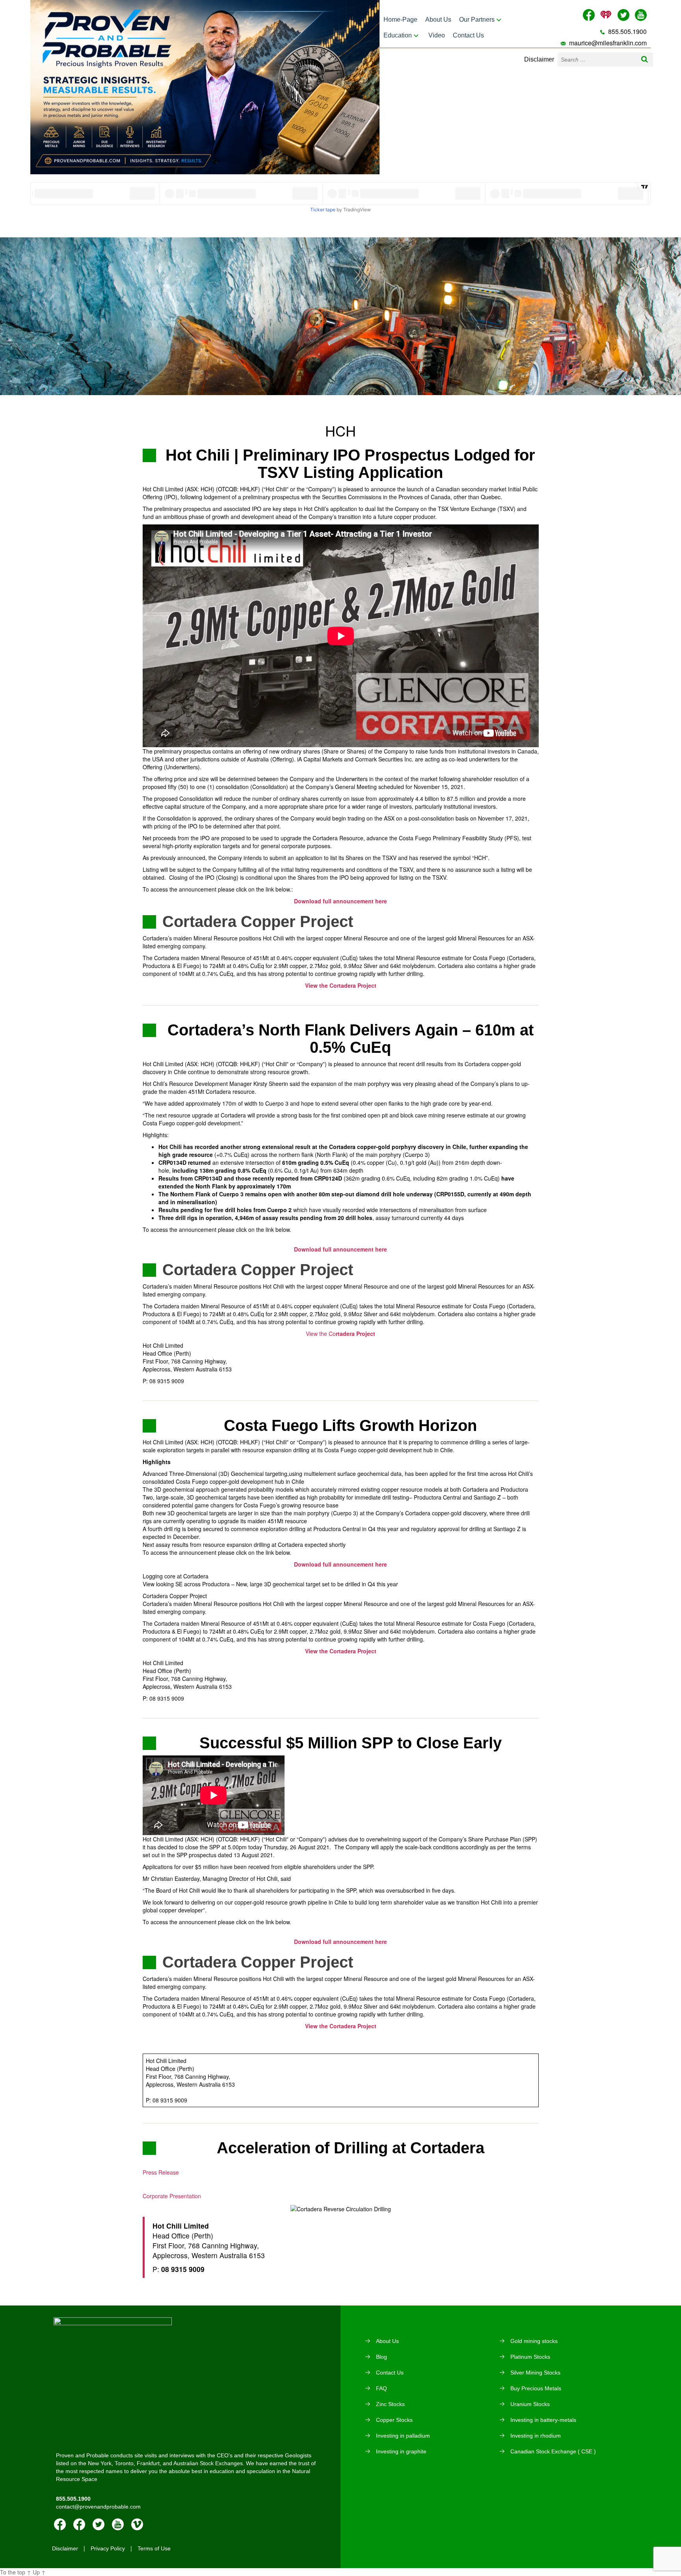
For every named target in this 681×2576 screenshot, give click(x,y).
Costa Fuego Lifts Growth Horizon (350, 1425)
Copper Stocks (394, 2420)
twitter (99, 2524)
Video (437, 35)
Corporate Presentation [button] (172, 2196)
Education (398, 35)
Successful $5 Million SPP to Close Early (351, 1743)
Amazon (79, 2524)
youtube (118, 2524)
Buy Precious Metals (536, 2388)
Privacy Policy (108, 2548)
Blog (381, 2357)
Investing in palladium (403, 2436)
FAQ (381, 2388)
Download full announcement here (340, 1249)
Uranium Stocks (530, 2404)
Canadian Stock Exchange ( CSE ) (553, 2451)
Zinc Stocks (390, 2404)
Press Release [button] (161, 2172)
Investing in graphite (401, 2451)
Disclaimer (539, 59)
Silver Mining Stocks (535, 2373)
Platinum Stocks (530, 2357)
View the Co (340, 1334)
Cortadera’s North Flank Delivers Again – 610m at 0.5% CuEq (351, 1039)
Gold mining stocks (534, 2341)
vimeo (137, 2524)
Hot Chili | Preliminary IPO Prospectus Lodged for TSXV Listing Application (350, 464)
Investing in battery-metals (543, 2420)
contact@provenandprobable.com (98, 2507)
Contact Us (468, 35)
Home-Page (400, 20)
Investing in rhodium (536, 2436)
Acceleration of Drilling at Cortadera (351, 2148)
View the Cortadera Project (341, 1651)
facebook (60, 2524)
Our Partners (477, 20)
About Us (438, 20)
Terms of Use (154, 2548)
